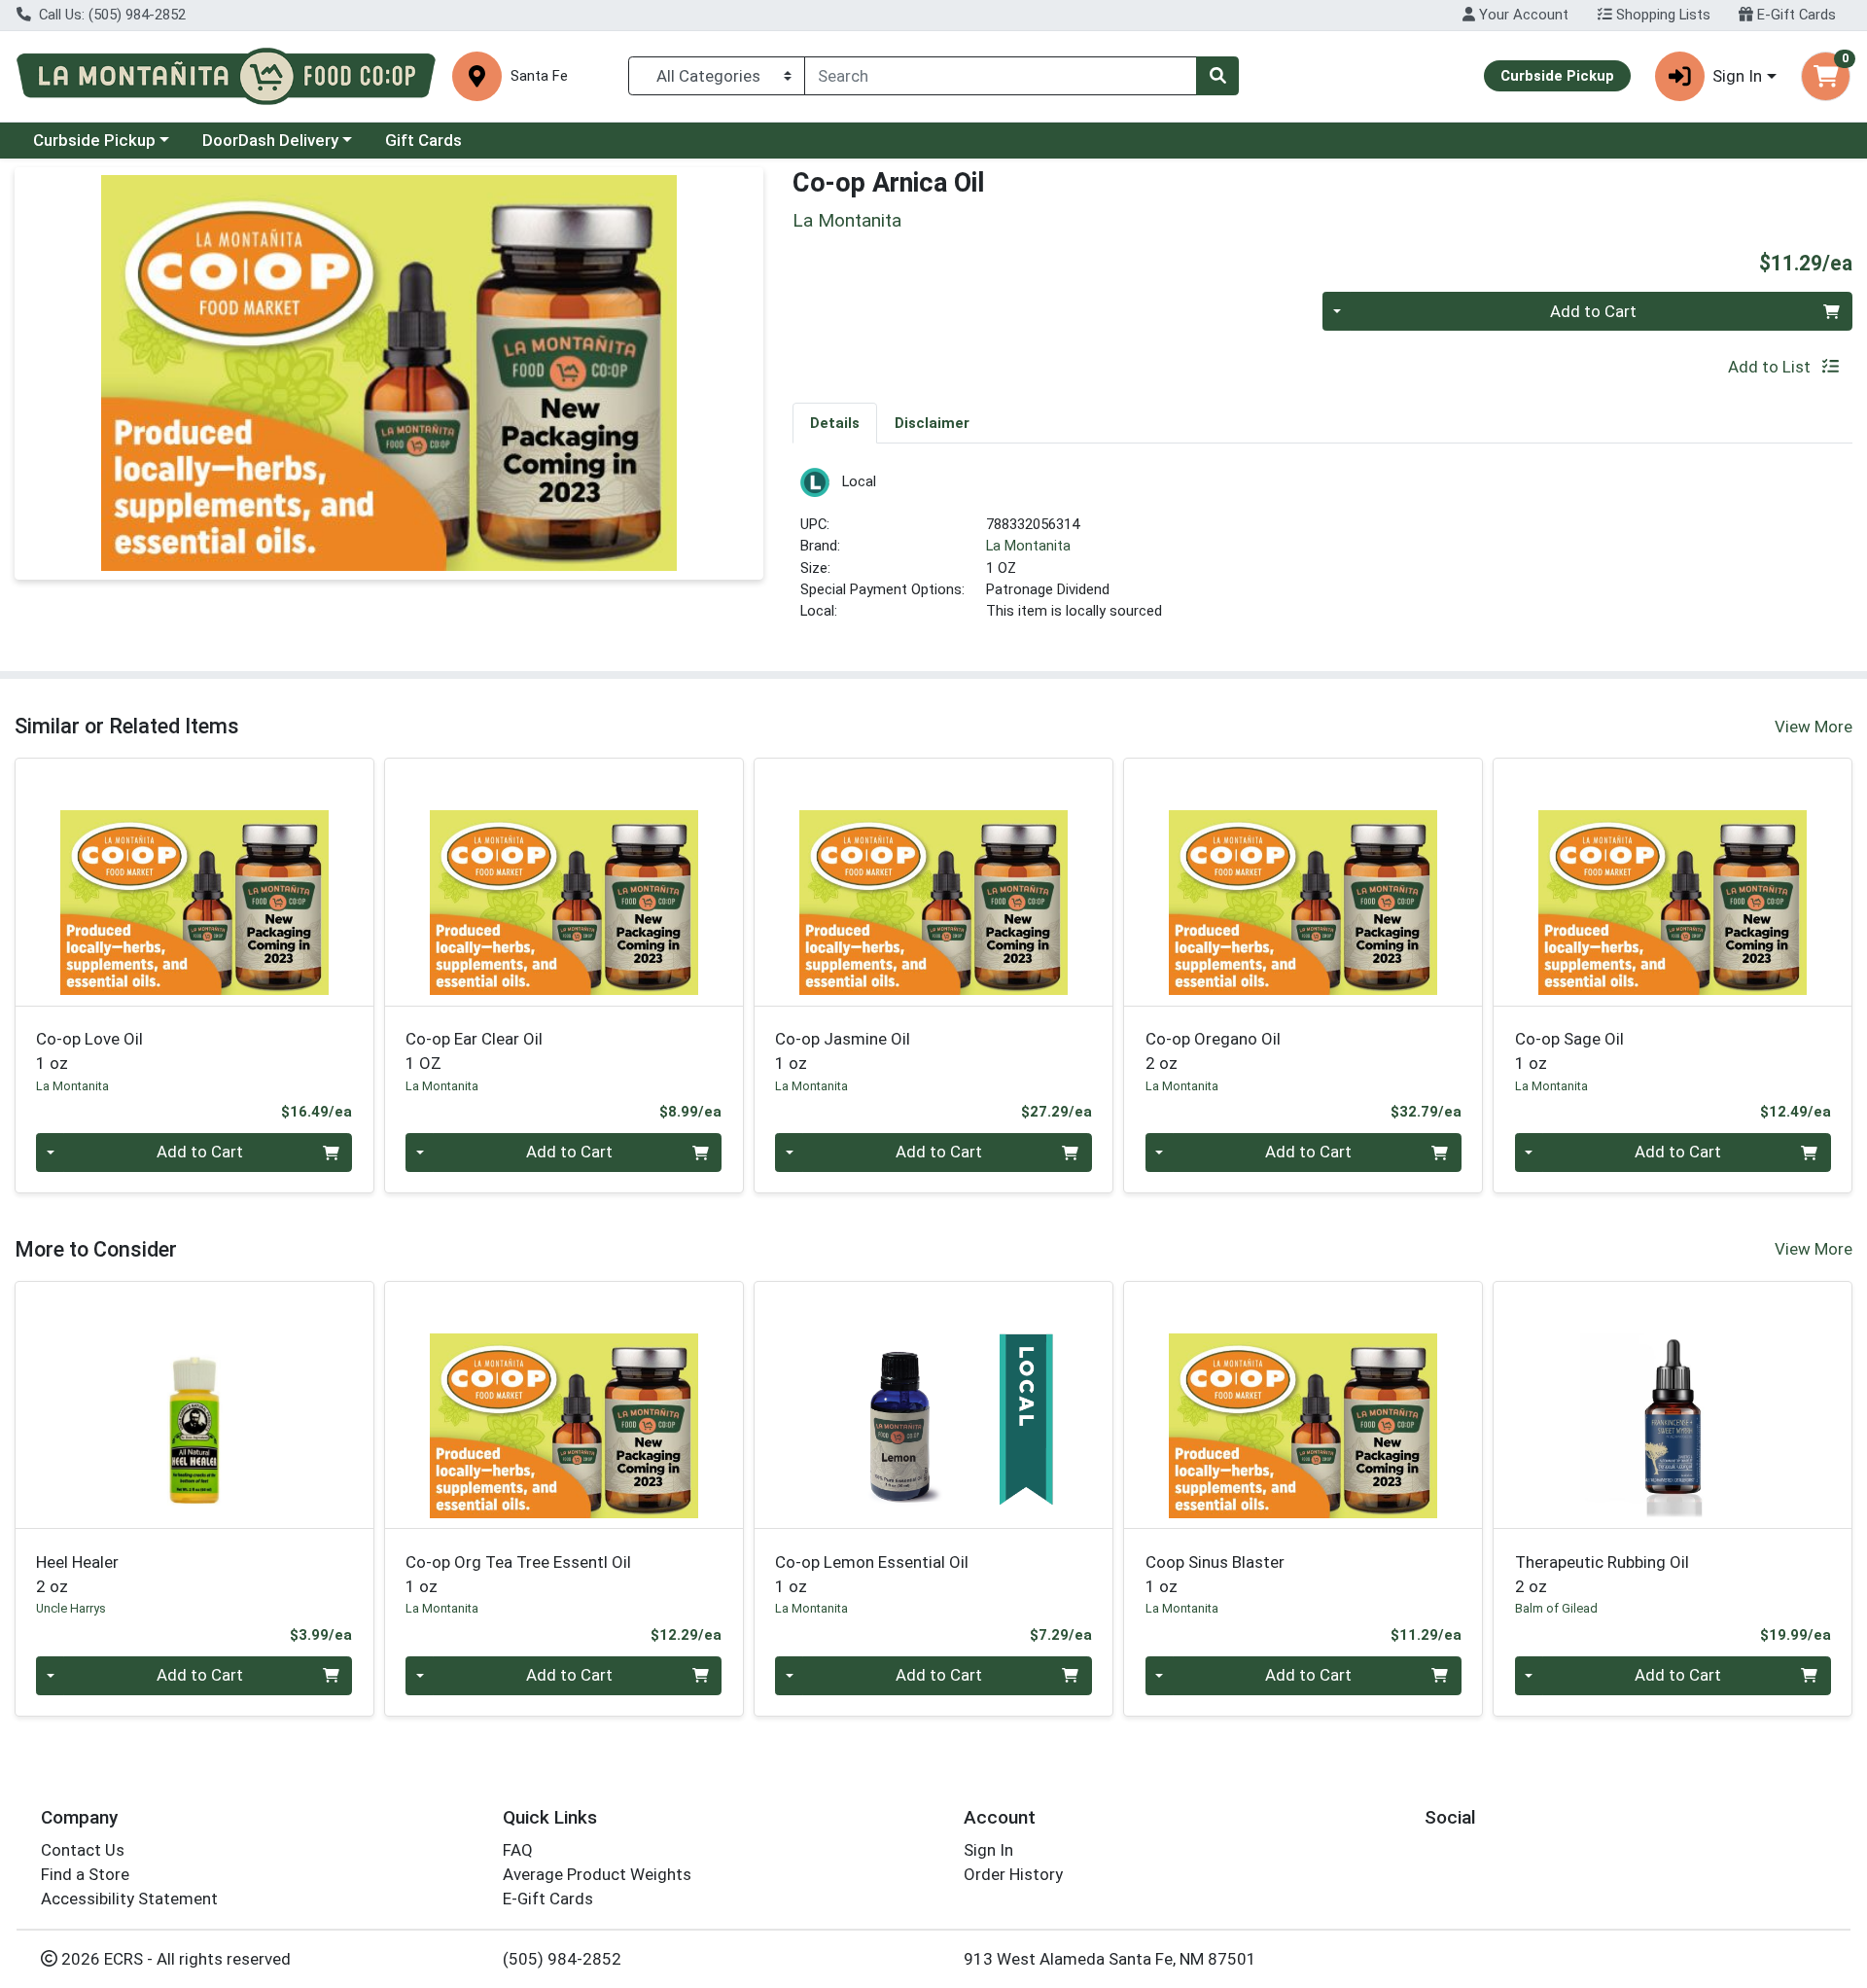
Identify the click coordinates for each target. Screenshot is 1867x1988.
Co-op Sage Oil (1569, 1051)
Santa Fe (539, 76)
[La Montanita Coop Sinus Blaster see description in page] (1303, 1405)
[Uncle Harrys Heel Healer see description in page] (194, 1405)
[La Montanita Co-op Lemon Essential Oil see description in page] (933, 1405)
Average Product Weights (597, 1874)
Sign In (988, 1850)
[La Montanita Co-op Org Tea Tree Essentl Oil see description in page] (564, 1405)
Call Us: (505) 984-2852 (110, 15)
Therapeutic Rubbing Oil (1602, 1574)
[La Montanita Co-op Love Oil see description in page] (194, 882)
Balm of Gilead (1556, 1608)
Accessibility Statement (129, 1899)
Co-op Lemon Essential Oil (872, 1574)
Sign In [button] (1737, 76)
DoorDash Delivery (270, 140)
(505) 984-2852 (562, 1959)
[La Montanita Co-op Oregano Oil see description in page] (1303, 882)
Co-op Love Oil (89, 1051)
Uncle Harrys (71, 1608)
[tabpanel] (1322, 553)
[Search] (1217, 76)
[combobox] (1001, 76)
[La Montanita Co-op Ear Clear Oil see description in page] (564, 882)
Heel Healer (77, 1574)
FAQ (518, 1850)
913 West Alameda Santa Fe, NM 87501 (1110, 1959)
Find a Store (85, 1874)
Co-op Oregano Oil (1213, 1051)
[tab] (835, 422)
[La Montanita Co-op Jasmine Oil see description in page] (933, 882)
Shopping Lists (1661, 15)
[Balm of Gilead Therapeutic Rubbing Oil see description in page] (1673, 1405)
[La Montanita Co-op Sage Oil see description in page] (1673, 882)
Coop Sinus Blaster (1215, 1574)
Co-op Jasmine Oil (843, 1051)
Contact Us (83, 1850)
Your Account (1522, 15)
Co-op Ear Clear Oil (474, 1051)
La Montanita (1028, 546)
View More (1814, 727)
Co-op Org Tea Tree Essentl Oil (518, 1574)
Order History (1013, 1874)
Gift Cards (423, 140)
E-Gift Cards (1795, 15)
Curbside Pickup (94, 140)
